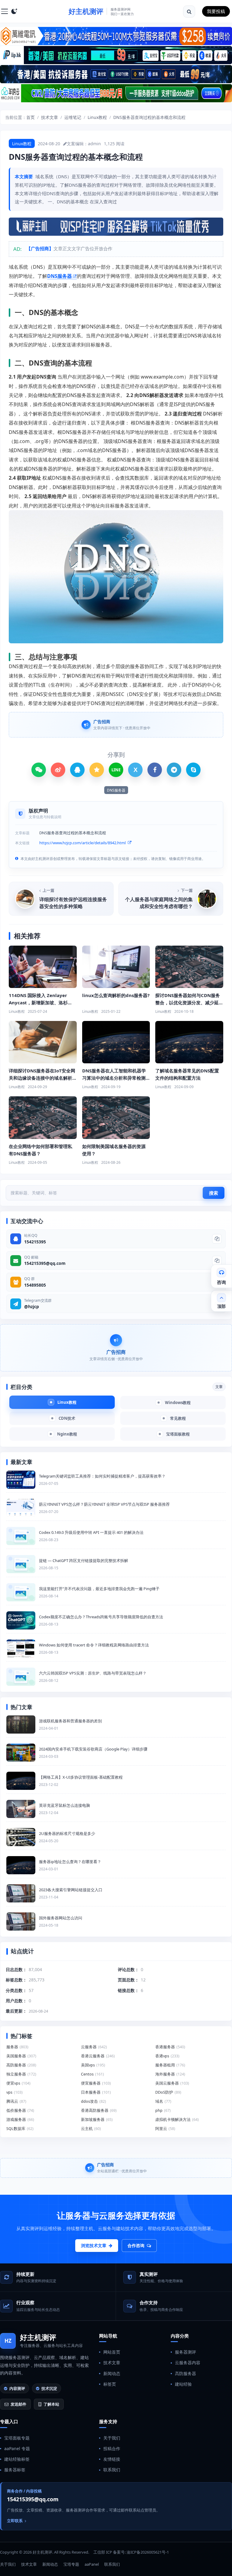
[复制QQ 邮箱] (217, 1261)
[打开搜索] (189, 11)
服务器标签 (15, 2470)
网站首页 (112, 2352)
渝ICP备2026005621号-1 (148, 2552)
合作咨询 (136, 2245)
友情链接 (112, 2459)
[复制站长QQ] (217, 1239)
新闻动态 (112, 2373)
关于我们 (112, 2438)
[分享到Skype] (193, 770)
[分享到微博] (58, 770)
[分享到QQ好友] (77, 770)
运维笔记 (73, 117)
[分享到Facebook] (155, 770)
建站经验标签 (17, 2459)
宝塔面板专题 (17, 2438)
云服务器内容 (188, 2363)
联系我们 (112, 2470)
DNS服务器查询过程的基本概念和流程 (149, 117)
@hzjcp (32, 1306)
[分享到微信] (39, 770)
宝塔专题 (71, 2564)
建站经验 (183, 2384)
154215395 (35, 1242)
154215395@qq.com (45, 1263)
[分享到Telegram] (174, 770)
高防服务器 (185, 2373)
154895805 (35, 1285)
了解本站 (51, 2404)
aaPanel (92, 2564)
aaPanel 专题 (17, 2448)
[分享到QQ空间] (97, 770)
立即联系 (15, 2521)
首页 (31, 117)
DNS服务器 (60, 276)
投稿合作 (112, 2448)
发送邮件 (18, 2404)
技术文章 (50, 117)
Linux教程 (97, 117)
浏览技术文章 (94, 2245)
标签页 (110, 2384)
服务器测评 (185, 2352)
